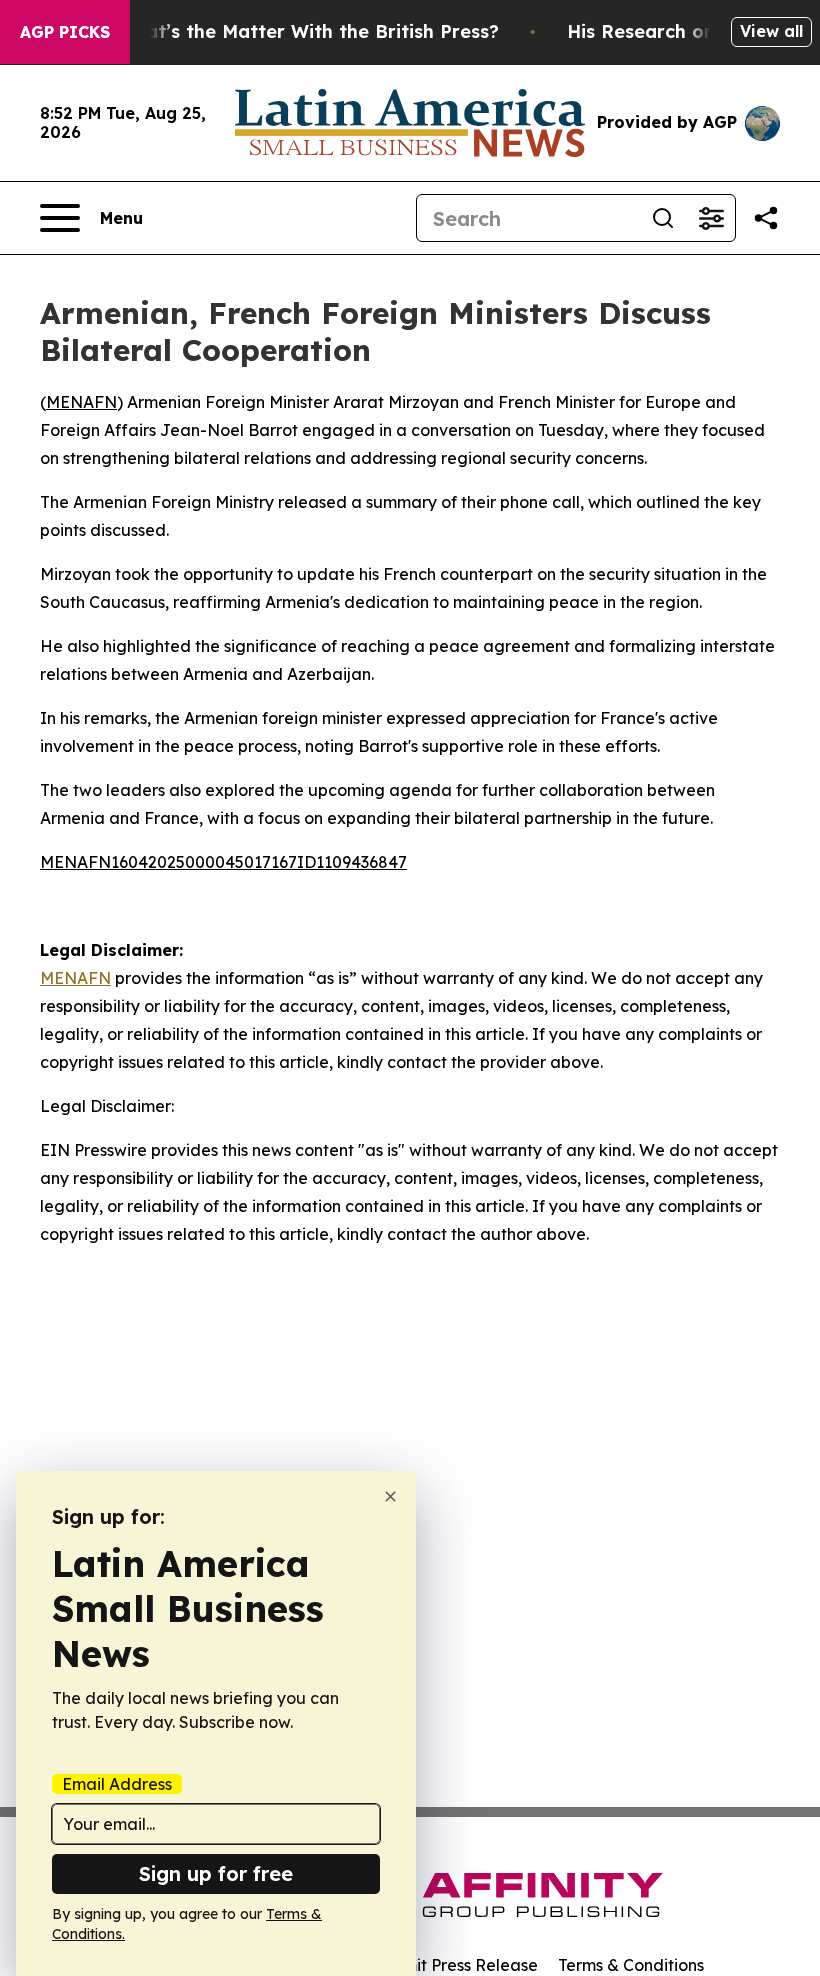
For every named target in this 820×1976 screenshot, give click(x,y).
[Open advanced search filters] (711, 218)
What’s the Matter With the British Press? (308, 31)
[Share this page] (766, 218)
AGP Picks (65, 32)
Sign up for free (216, 1873)
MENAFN (81, 402)
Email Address (117, 1784)
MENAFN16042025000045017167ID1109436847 (223, 862)
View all (771, 31)
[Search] (663, 218)
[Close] (390, 1496)
